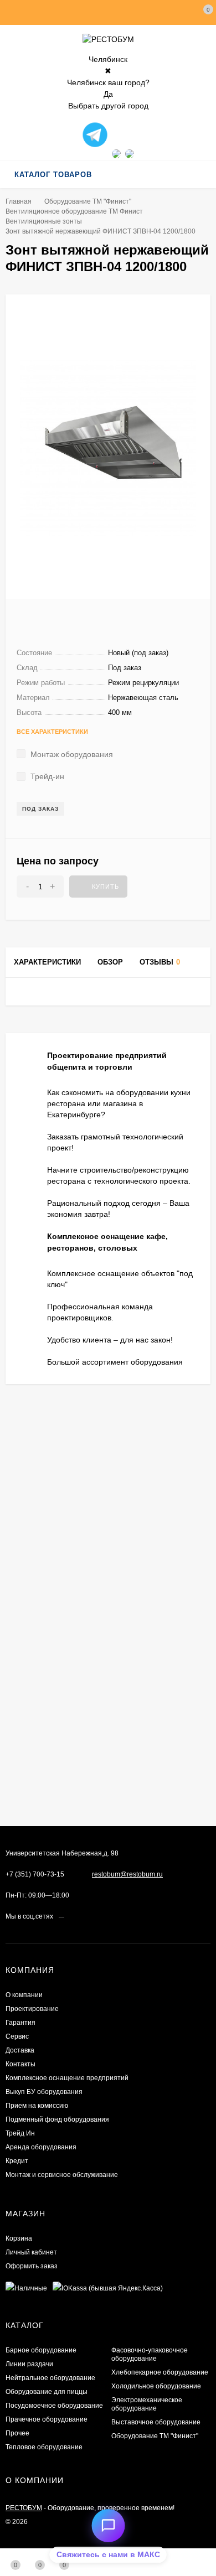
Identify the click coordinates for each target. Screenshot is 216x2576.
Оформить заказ (32, 2266)
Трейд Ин (20, 2133)
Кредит (17, 2161)
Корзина (19, 2238)
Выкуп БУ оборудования (44, 2092)
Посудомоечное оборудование (54, 2406)
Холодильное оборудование (156, 2386)
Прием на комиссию (37, 2106)
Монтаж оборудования (71, 754)
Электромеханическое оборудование (147, 2404)
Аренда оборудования (41, 2147)
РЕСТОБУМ (24, 2508)
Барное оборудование (41, 2350)
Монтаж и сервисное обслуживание (62, 2175)
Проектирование (32, 2009)
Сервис (17, 2036)
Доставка (20, 2050)
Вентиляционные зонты (44, 221)
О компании (24, 1995)
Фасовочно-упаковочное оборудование (150, 2354)
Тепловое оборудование (44, 2447)
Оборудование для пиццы (47, 2392)
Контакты (20, 2064)
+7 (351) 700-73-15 (35, 1874)
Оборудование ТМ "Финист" (88, 201)
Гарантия (20, 2023)
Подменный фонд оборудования (57, 2119)
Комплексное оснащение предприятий (67, 2078)
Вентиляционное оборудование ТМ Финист (74, 211)
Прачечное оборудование (47, 2419)
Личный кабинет (31, 2252)
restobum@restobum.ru (127, 1874)
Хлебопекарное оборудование (160, 2372)
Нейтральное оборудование (50, 2378)
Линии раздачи (29, 2364)
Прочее (17, 2433)
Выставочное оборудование (156, 2422)
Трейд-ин (46, 776)
